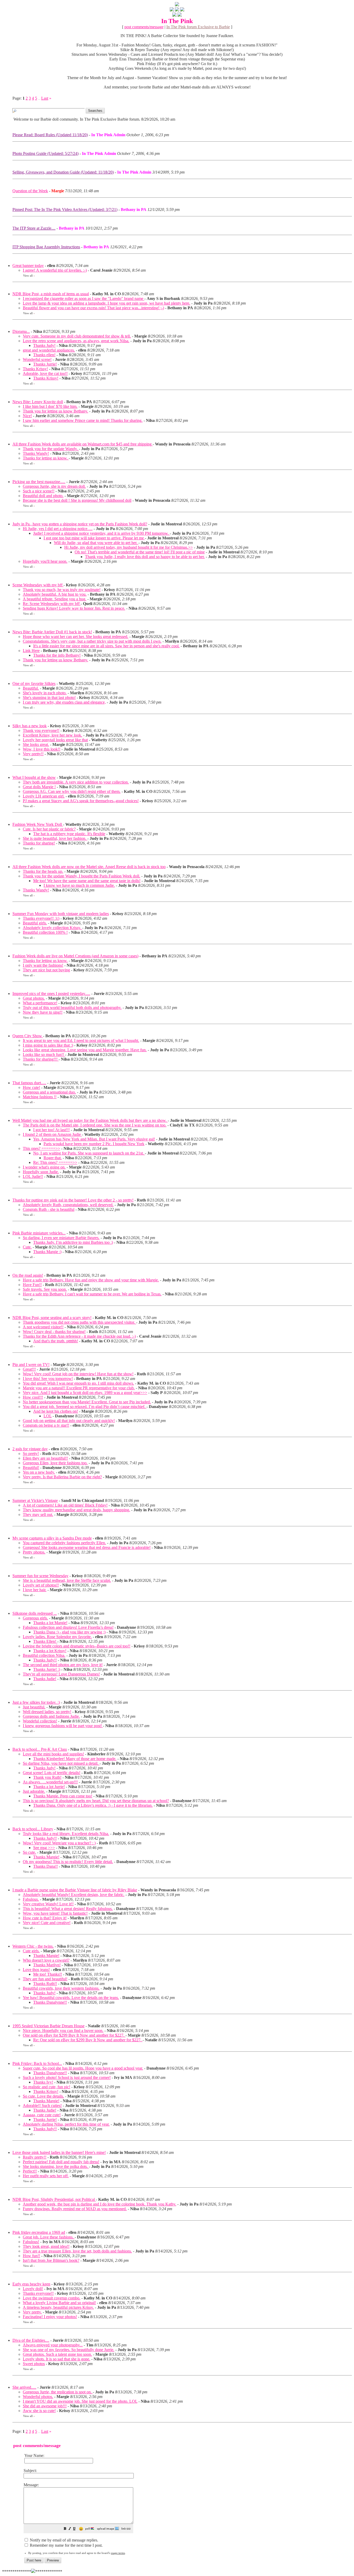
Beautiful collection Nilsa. (44, 1655)
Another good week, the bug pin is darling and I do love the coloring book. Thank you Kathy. (100, 2204)
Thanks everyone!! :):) (41, 918)
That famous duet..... (29, 1083)
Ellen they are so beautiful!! (45, 1458)
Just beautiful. (34, 1707)
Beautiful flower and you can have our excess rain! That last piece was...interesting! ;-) (93, 308)
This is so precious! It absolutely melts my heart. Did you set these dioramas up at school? (96, 1801)
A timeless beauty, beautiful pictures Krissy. (58, 2307)
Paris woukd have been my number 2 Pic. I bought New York (94, 1144)
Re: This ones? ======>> (55, 1162)
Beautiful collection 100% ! (45, 932)
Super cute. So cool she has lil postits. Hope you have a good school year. (83, 2068)
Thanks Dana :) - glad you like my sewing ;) (69, 1632)
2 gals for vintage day (30, 1449)
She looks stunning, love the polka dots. (56, 2166)
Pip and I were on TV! (31, 1365)
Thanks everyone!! (38, 2293)
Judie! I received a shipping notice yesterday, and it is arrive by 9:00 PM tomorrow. (101, 533)
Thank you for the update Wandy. (51, 449)
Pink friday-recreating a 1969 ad (39, 2232)
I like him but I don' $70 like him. (50, 406)
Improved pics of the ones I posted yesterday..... (51, 994)
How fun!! (31, 2256)
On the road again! (28, 1275)
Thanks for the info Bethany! (57, 655)
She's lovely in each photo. (45, 693)
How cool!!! (33, 1397)
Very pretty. (32, 2312)
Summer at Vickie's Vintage (35, 1500)
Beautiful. (31, 688)
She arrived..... (24, 2387)
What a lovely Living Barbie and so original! (59, 2303)
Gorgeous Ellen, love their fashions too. (55, 1463)
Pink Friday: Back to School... (37, 2063)
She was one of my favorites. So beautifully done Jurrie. (69, 2350)
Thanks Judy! (44, 345)
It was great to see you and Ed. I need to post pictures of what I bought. (81, 1040)
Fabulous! (31, 2242)
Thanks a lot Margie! (50, 1623)
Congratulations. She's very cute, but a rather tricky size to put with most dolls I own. (92, 641)
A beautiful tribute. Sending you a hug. (55, 599)
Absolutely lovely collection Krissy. (52, 928)
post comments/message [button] (144, 27)
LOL (48, 1416)
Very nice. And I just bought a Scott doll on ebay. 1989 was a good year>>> (85, 1393)
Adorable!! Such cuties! (42, 2106)
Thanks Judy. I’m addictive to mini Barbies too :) (73, 1242)
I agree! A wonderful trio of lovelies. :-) (55, 270)
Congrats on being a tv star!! (46, 1425)
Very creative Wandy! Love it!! (48, 1904)
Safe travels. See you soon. (45, 1289)
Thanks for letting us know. (46, 458)
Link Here (31, 651)
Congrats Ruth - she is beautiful (49, 1209)
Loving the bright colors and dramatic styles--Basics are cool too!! (77, 1646)
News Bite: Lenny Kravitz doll (38, 402)
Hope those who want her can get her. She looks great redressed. (76, 637)
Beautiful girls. (35, 923)
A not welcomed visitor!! (43, 1327)
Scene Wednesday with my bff (38, 585)
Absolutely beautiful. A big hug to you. (55, 594)
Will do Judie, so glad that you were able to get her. (96, 543)
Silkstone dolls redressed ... (35, 1613)
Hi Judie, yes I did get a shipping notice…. (58, 529)
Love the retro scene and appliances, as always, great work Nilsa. (76, 341)
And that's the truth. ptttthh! (56, 1341)
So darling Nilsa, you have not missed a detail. (61, 1763)
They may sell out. (38, 1514)
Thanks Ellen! (45, 1641)
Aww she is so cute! (39, 2411)
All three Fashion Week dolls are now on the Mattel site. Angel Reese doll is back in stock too (89, 867)
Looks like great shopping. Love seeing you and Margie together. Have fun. (85, 1050)
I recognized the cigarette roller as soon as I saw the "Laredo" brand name (84, 298)
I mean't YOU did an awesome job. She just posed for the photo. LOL (80, 2401)
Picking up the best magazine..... (39, 482)
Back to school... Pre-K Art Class (40, 1749)
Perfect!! (30, 2171)
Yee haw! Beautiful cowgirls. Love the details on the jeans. (71, 1998)
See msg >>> (44, 1848)
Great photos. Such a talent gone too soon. (57, 2354)
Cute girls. (31, 1951)
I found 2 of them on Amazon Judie (52, 1134)
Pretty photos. (34, 1552)
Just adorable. (34, 1791)
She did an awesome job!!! (45, 2406)
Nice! (27, 416)
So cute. (29, 1852)
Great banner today (28, 266)
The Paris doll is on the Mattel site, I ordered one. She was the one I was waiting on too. (95, 1125)
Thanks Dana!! (45, 1866)
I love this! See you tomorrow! (48, 1379)
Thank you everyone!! (41, 730)
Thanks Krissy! (35, 369)
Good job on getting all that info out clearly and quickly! (69, 1421)
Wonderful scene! (37, 359)
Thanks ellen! (44, 355)
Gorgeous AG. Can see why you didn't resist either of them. (72, 791)
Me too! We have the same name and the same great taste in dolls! (87, 881)
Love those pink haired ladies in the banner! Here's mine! (59, 2152)
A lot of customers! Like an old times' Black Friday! (65, 1505)
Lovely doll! (33, 2289)
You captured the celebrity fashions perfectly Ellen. (64, 1543)
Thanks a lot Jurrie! (49, 1787)
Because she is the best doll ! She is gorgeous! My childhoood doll (77, 500)
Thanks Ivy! (43, 2082)
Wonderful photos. (38, 2397)
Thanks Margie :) (47, 1252)
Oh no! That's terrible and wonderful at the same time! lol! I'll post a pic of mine (140, 552)
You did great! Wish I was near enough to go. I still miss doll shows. (78, 1383)
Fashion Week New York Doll (38, 824)
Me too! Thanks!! (48, 1974)
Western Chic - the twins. (33, 1946)
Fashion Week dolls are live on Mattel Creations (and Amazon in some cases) (75, 956)
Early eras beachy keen (31, 2284)
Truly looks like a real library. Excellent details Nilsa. (66, 1834)
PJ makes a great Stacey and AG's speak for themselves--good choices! (81, 801)
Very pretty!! (33, 754)
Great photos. (34, 998)
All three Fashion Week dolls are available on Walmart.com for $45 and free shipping (83, 444)
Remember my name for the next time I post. (66, 2545)
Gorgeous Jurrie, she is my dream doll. (54, 486)
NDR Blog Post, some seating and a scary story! (52, 1318)
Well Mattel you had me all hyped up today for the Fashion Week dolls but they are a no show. (90, 1120)
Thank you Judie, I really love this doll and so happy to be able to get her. (145, 557)
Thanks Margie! (46, 1857)
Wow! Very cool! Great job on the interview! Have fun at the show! (78, 1374)
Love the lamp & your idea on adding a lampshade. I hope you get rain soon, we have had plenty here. (107, 303)
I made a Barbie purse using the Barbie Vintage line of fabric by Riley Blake (75, 1890)
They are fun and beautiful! (45, 1979)
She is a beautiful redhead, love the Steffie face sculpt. (67, 1580)
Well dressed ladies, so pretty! (47, 1712)
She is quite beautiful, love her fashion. (55, 838)
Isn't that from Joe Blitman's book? (51, 2260)
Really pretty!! (35, 2157)
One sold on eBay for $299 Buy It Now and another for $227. (74, 2035)
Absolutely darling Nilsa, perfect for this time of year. (66, 2124)
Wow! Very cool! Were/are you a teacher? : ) (59, 1843)
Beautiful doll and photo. (43, 496)
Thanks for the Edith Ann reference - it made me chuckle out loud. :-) (79, 1336)
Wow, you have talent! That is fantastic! (55, 1913)
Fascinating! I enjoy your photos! (50, 2317)
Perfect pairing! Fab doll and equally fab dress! (61, 2162)
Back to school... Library (33, 1829)
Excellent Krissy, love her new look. (52, 735)
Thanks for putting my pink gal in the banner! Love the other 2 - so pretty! (73, 1200)
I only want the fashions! (43, 965)
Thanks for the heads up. (43, 871)
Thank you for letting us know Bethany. (55, 411)
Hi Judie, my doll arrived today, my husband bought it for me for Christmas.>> (129, 547)
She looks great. (36, 744)
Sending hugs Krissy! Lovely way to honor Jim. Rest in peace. (74, 608)
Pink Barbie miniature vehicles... (39, 1233)
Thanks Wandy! (36, 453)
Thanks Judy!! (45, 1660)
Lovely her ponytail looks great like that (55, 740)
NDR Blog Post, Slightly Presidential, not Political (54, 2199)
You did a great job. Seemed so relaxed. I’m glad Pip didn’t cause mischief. (85, 1407)
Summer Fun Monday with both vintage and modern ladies (61, 914)
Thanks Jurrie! (45, 364)
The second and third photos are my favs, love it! (63, 1665)
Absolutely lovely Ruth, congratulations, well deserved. (68, 1205)
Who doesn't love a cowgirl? (46, 1960)
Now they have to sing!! (43, 1012)
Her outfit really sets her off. (46, 2176)
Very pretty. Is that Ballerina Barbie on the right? (62, 1477)
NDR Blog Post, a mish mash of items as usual (51, 294)
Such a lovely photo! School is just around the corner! (67, 2077)
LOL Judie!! (33, 1176)
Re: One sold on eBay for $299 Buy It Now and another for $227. (88, 2040)
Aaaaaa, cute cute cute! (42, 2115)
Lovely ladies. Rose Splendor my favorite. (57, 1637)
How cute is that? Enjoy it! (45, 1918)
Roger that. (53, 1158)
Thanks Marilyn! (47, 1965)
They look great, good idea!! (46, 2246)
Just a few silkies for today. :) (36, 1702)
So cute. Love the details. (43, 2096)
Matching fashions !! (40, 1097)
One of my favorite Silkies (34, 684)
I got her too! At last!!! (51, 1130)
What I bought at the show (34, 777)
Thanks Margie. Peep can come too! (63, 1796)
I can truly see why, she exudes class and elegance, (64, 702)
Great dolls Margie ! (39, 787)
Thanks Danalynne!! (50, 2002)
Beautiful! (31, 1468)
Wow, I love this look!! (42, 749)
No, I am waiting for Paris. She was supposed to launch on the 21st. (89, 1153)
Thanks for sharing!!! (41, 1059)
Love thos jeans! (36, 1970)
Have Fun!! (32, 1285)
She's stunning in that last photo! (49, 698)
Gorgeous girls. (35, 1618)
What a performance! (40, 1003)
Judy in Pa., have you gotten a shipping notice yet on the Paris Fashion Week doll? (80, 524)
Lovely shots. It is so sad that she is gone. (56, 2359)
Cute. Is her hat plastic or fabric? (49, 829)
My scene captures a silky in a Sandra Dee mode (52, 1538)
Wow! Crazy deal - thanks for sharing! (54, 1332)
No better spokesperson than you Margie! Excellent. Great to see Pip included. (87, 1402)
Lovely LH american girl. (44, 796)
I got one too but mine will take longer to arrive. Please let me (94, 538)
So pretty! (31, 1454)
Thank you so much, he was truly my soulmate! (62, 590)
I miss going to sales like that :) (48, 1045)
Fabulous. (31, 1899)
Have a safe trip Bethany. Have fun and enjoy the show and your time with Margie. (91, 1280)
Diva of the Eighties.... (31, 2340)
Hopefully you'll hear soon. (45, 561)
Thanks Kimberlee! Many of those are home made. (75, 1759)
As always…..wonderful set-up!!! (50, 1782)
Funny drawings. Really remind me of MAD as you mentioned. (75, 2209)
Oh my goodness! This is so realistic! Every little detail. (68, 1862)
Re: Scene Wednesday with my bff (52, 604)
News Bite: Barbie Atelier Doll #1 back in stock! (52, 632)
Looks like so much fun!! (44, 1055)
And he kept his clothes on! (56, 1411)
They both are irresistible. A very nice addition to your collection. (76, 782)
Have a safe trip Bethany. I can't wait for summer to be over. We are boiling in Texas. (92, 1294)
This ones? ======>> (41, 1148)
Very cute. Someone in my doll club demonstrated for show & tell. (77, 336)
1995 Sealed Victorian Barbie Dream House (48, 2026)
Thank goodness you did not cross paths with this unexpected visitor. (79, 1322)
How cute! (31, 1087)
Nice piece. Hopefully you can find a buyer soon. (63, 2031)
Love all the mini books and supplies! (53, 1754)
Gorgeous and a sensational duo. (49, 1092)
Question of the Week (30, 191)
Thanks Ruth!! (45, 1984)
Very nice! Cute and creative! (47, 1923)
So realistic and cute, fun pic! (47, 2087)
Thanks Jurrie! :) (47, 1669)
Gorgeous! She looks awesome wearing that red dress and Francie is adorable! (87, 1547)
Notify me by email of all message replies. (63, 2540)
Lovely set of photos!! (41, 1585)
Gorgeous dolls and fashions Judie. (51, 1716)
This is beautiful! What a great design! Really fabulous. (68, 1909)
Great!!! (29, 1369)
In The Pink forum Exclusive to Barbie (198, 27)
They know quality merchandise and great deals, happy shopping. (76, 1510)
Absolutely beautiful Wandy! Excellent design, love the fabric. (74, 1895)
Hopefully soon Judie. (41, 1172)
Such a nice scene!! (39, 491)
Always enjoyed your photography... (53, 2345)
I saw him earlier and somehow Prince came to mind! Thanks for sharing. (83, 420)
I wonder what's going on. (44, 1167)
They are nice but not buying (46, 970)
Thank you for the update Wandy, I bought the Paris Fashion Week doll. (82, 876)
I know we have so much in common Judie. (79, 885)
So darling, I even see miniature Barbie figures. (61, 1238)
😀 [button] (81, 2529)
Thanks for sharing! (39, 843)
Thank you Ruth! (47, 1777)
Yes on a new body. (39, 1472)
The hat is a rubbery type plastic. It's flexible (69, 834)
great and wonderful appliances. (49, 350)
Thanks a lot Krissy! (50, 1651)
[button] (65, 2529)
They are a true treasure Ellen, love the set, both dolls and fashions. (77, 2251)
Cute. (27, 1247)
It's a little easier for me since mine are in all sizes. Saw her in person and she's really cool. (106, 646)
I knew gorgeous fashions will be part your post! (63, 1726)
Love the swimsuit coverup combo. (52, 2298)
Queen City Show (28, 1036)
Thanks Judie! (45, 1679)
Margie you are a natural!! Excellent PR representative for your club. (79, 1388)
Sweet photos (34, 2364)
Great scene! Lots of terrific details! (52, 1773)
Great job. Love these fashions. (49, 2237)
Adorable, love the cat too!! (45, 373)
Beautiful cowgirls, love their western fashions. (61, 1988)
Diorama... (21, 331)
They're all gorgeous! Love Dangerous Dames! (61, 1674)
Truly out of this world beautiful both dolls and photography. (72, 1008)
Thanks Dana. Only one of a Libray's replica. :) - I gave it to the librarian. (93, 1805)
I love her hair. (35, 1590)
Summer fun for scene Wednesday (40, 1576)
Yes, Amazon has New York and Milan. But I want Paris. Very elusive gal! (94, 1139)
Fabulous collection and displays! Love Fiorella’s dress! (68, 1627)
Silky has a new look (30, 726)
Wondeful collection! (40, 1721)
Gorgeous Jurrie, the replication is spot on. (58, 2392)
